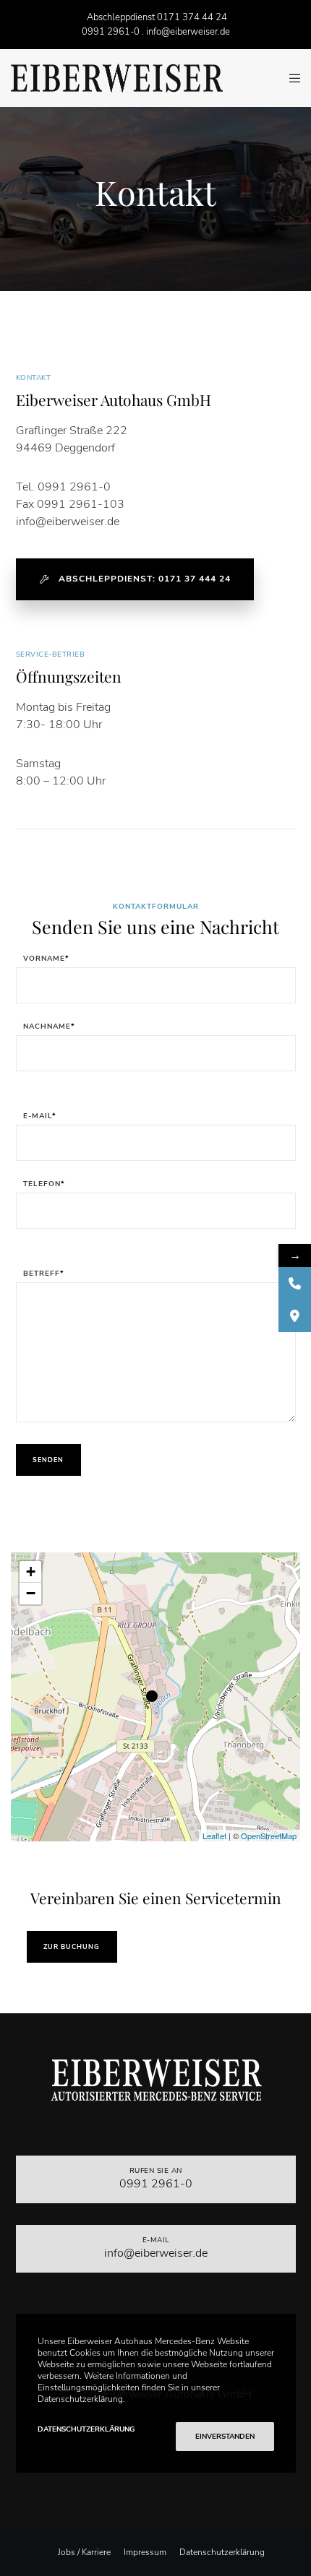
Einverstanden (225, 2437)
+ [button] (31, 1572)
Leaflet (214, 1836)
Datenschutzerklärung (222, 2552)
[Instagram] (155, 2498)
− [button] (31, 1593)
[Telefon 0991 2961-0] (295, 1283)
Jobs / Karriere (84, 2552)
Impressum (145, 2552)
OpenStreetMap (269, 1836)
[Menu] (290, 78)
